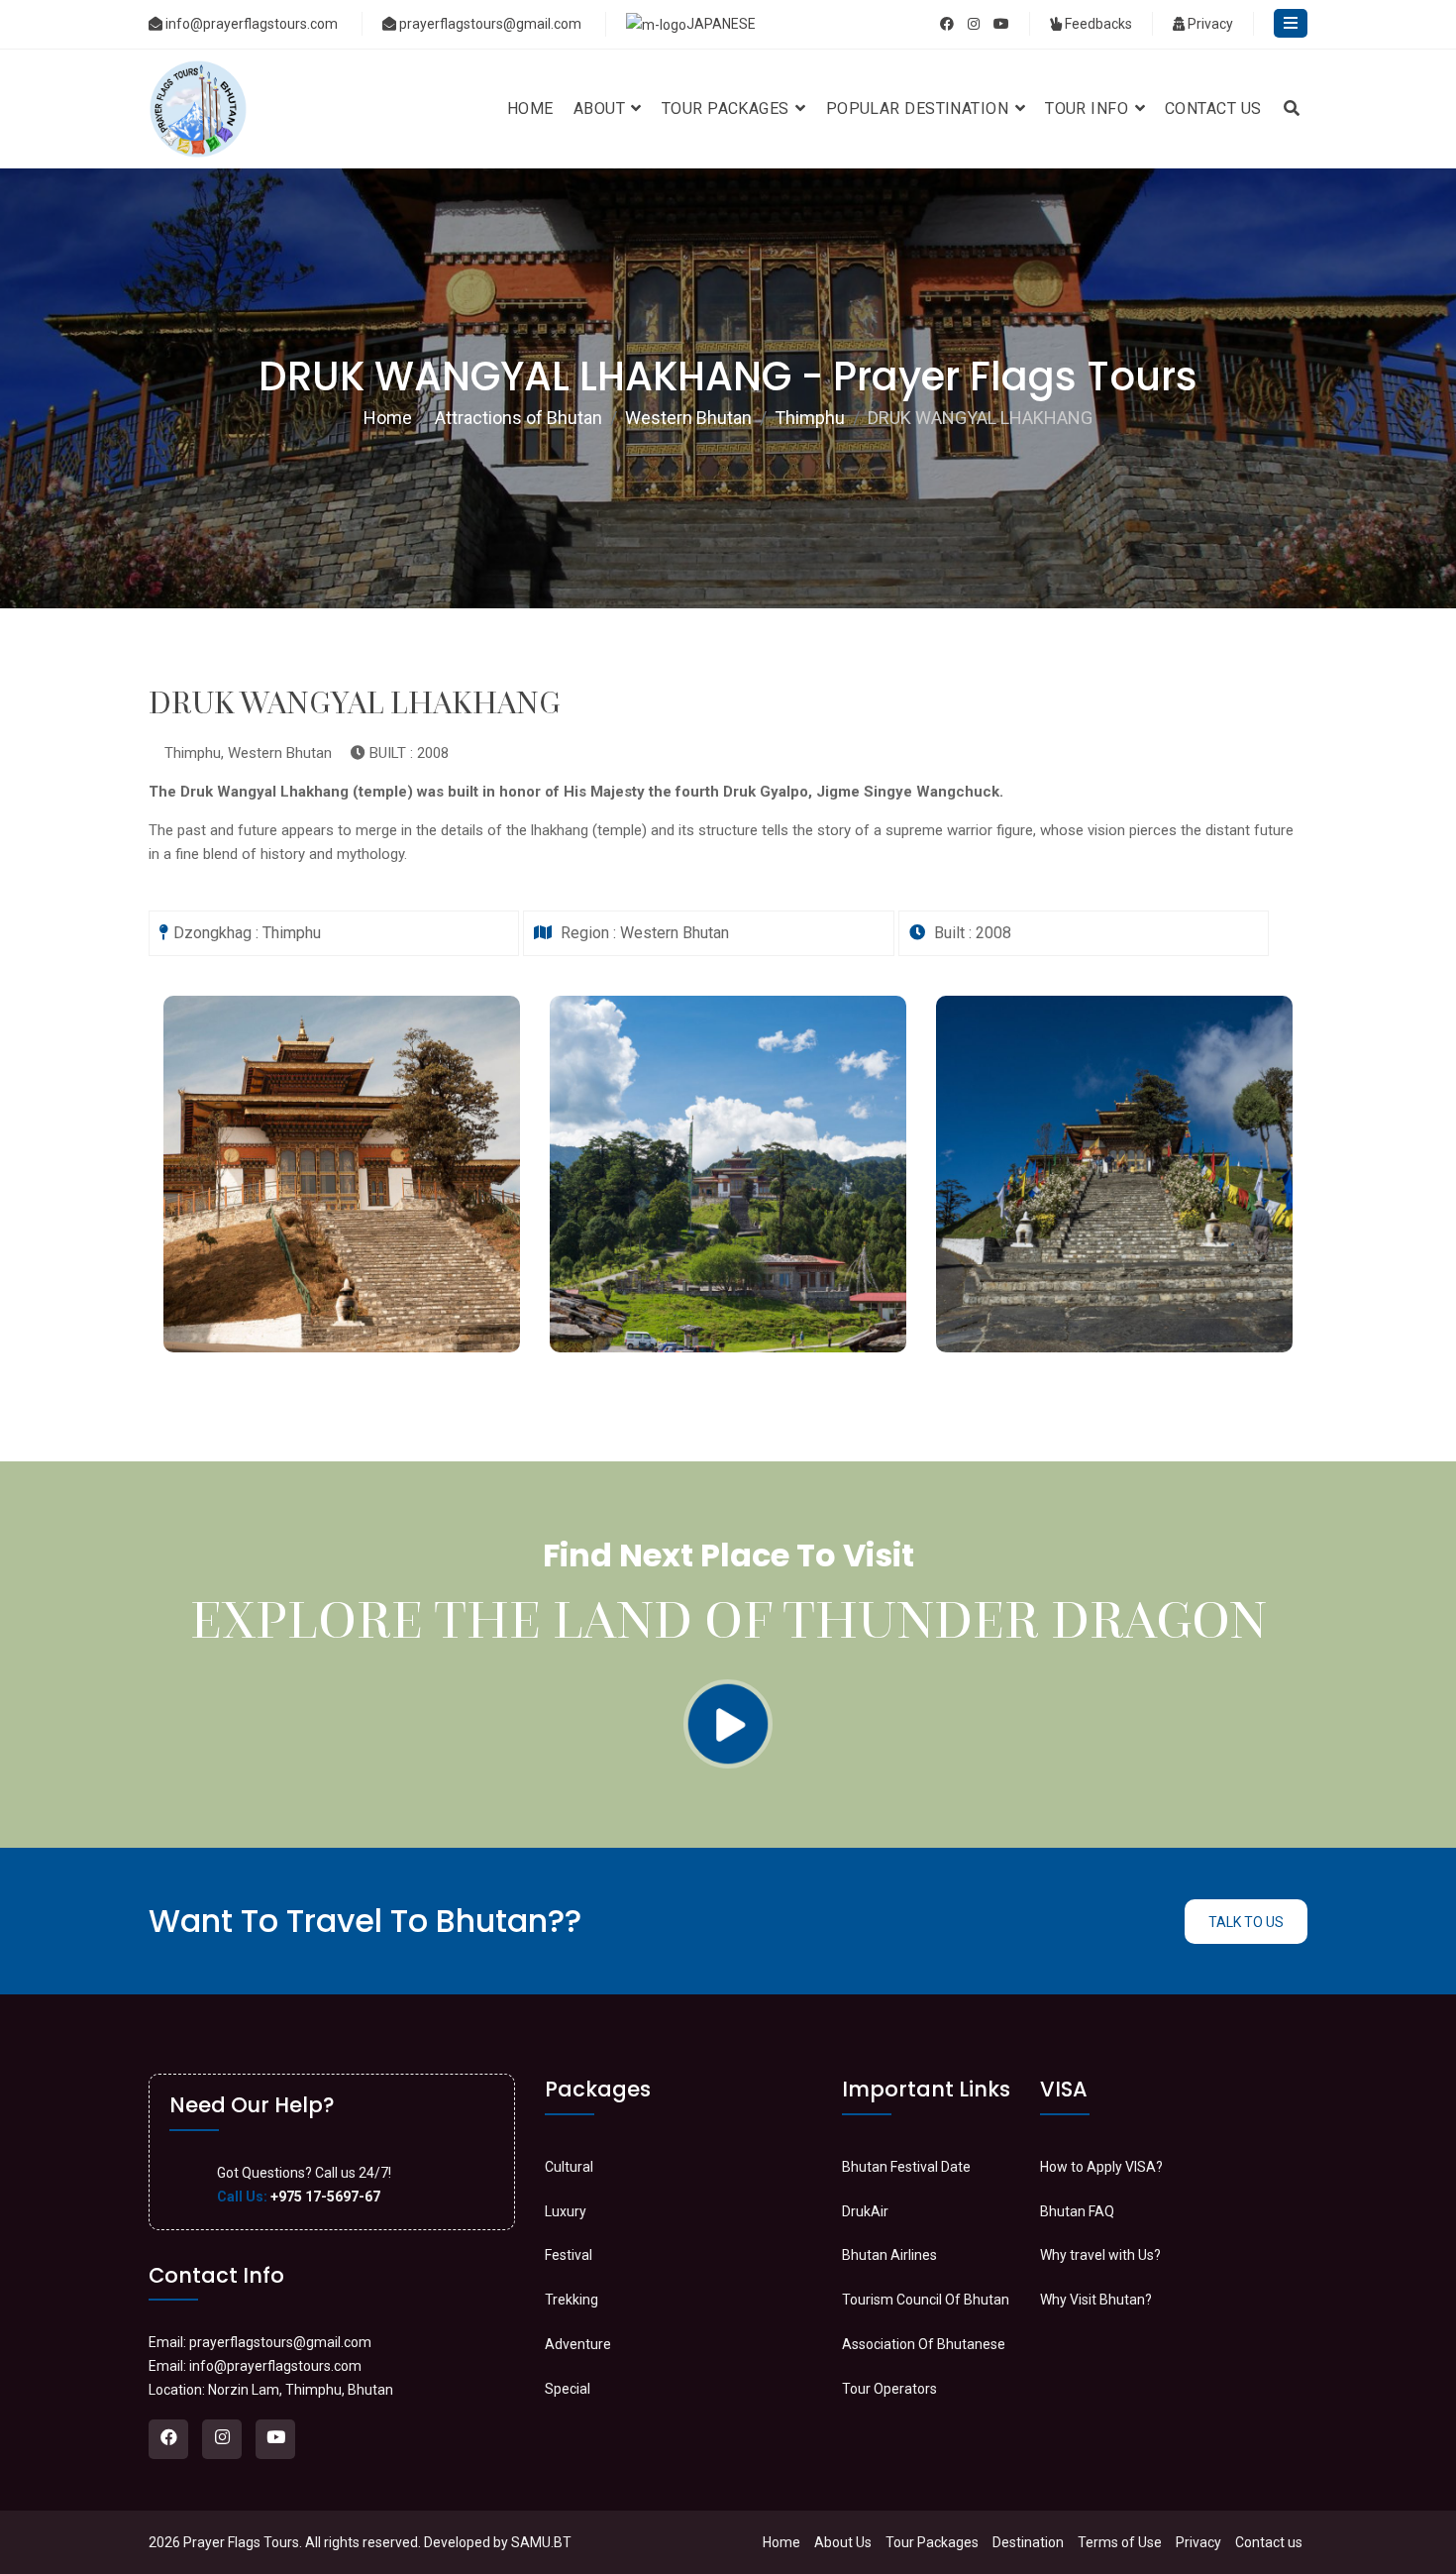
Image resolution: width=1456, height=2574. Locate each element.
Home (388, 418)
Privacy (1209, 24)
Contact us (1269, 2542)
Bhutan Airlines (889, 2255)
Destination (1028, 2542)
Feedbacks (1097, 24)
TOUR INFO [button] (1089, 108)
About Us (843, 2542)
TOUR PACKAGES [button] (728, 108)
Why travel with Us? (1100, 2255)
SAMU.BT (541, 2542)
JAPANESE (721, 24)
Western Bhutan (688, 418)
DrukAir (865, 2211)
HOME (530, 108)
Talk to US (1246, 1922)
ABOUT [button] (602, 108)
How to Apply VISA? (1101, 2167)
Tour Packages (932, 2542)
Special (568, 2389)
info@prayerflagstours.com (252, 24)
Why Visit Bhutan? (1096, 2300)
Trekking (572, 2300)
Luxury (566, 2211)
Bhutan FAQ (1077, 2211)
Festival (569, 2255)
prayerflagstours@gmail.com (490, 24)
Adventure (578, 2344)
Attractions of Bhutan (519, 418)
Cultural (569, 2167)
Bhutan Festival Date (906, 2167)
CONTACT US (1213, 108)
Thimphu (810, 418)
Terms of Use (1120, 2542)
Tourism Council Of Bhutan (926, 2300)
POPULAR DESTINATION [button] (920, 108)
